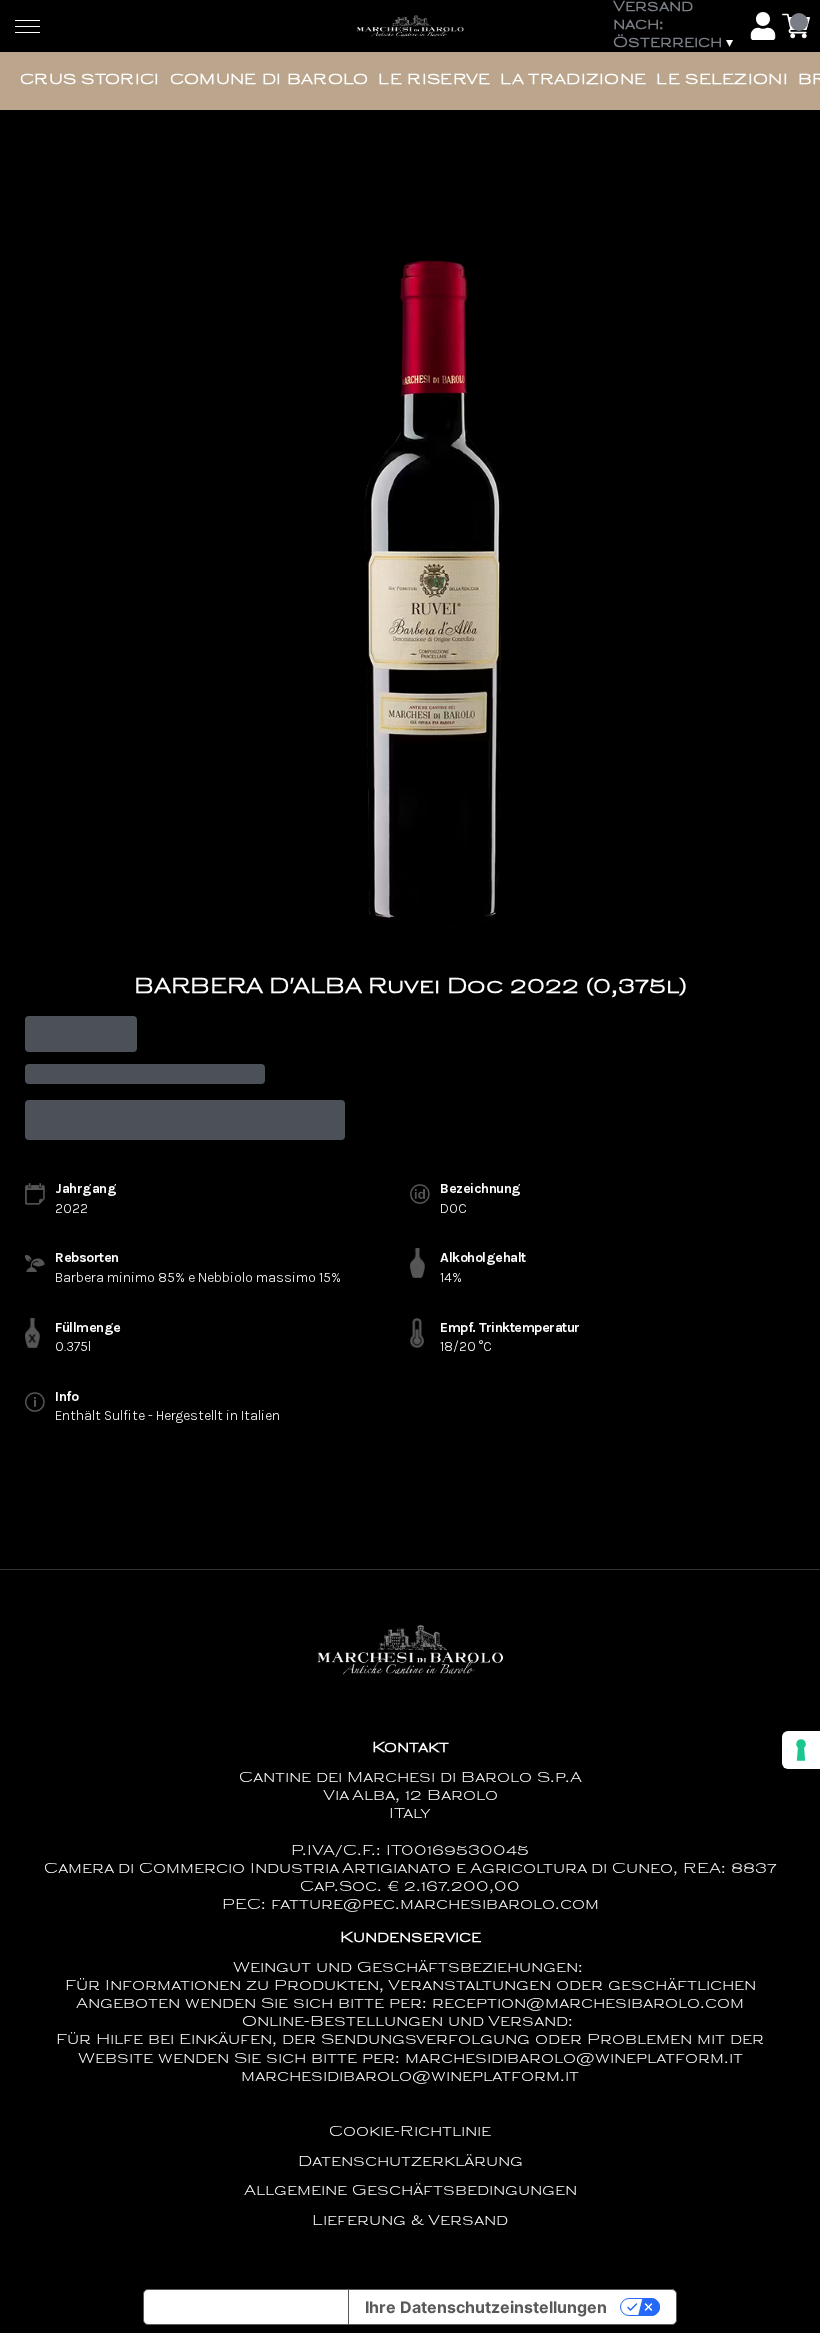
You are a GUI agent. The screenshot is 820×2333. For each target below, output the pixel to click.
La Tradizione (573, 80)
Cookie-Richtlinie (410, 2132)
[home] (410, 26)
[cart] (796, 26)
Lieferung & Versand (410, 2221)
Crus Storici (90, 80)
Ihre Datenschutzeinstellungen (486, 2307)
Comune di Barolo (269, 80)
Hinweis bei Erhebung (246, 2307)
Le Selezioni (722, 80)
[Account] (763, 26)
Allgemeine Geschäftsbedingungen (410, 2191)
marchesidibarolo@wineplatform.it (410, 2077)
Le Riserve (434, 80)
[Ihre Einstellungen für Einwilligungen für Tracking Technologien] (801, 1750)
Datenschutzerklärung (410, 2162)
